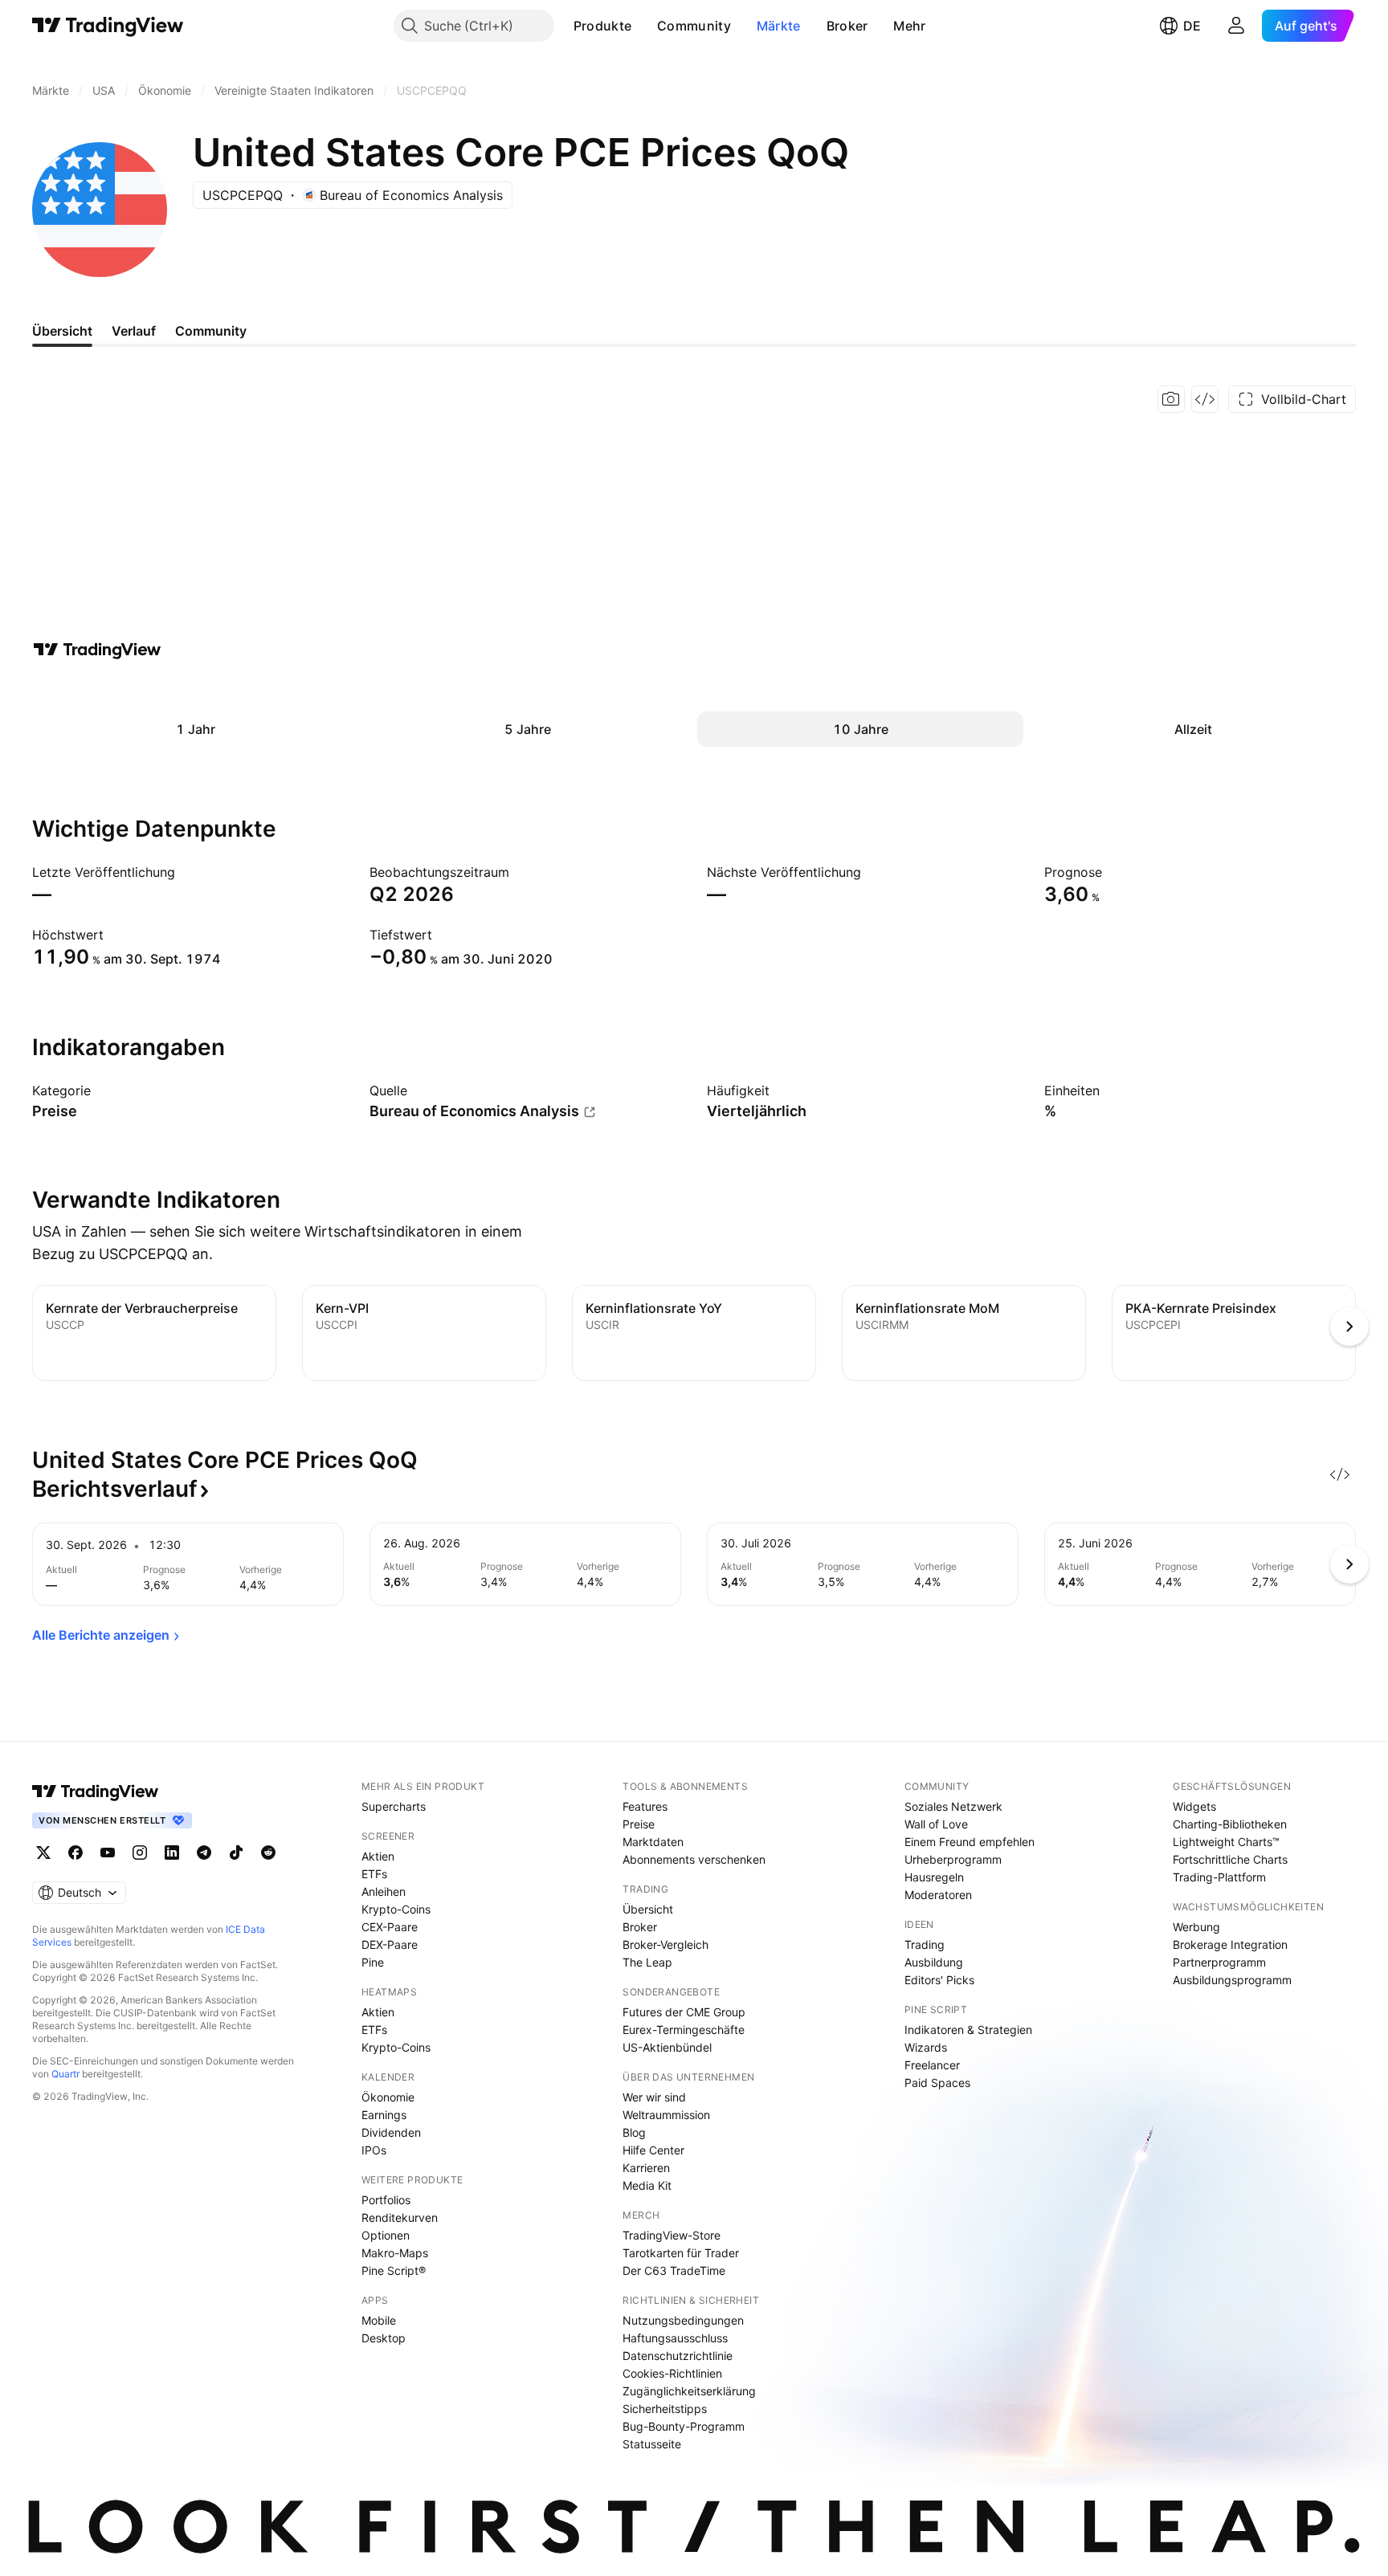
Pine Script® (394, 2270)
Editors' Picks (939, 1980)
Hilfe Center (653, 2150)
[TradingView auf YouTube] (108, 1853)
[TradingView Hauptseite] (108, 26)
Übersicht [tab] (62, 331)
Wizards (926, 2047)
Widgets (1194, 1806)
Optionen (386, 2235)
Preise (639, 1824)
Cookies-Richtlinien (672, 2373)
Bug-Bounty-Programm (684, 2426)
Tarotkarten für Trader (681, 2253)
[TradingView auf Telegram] (204, 1853)
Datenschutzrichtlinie (678, 2356)
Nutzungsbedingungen (683, 2320)
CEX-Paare (390, 1927)
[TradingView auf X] (43, 1853)
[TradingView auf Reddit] (268, 1853)
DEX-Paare (390, 1944)
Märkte (779, 26)
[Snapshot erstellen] (1171, 399)
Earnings (384, 2115)
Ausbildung (934, 1962)
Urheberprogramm (953, 1859)
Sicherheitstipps (665, 2409)
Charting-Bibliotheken (1230, 1824)
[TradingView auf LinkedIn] (172, 1853)
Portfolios (386, 2200)
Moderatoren (938, 1895)
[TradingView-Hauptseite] (96, 1791)
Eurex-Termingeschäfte (684, 2030)
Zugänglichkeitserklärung (689, 2391)
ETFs (374, 1874)
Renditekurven (400, 2217)
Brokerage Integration (1230, 1944)
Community (694, 26)
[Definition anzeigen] (101, 1090)
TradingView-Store (672, 2235)
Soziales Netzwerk (953, 1806)
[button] (643, 26)
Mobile (379, 2320)
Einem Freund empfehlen (970, 1842)
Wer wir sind (654, 2097)
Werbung (1196, 1927)
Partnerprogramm (1219, 1962)
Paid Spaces (937, 2083)
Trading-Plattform (1219, 1877)
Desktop (384, 2338)
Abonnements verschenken (694, 1859)
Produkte (602, 26)
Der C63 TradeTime (674, 2270)
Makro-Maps (395, 2253)
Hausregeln (934, 1877)
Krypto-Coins (396, 1909)
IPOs (374, 2150)
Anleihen (384, 1891)
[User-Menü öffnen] (1236, 26)
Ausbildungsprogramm (1232, 1980)
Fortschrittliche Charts (1230, 1859)
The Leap (647, 1962)
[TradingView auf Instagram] (140, 1853)
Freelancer (932, 2065)
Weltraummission (666, 2115)
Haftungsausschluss (675, 2338)
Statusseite (652, 2444)
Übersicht (648, 1909)
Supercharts (394, 1806)
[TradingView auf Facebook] (76, 1853)
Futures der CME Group (684, 2012)
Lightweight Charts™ (1226, 1842)
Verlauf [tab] (134, 331)
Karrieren (646, 2168)
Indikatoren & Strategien (968, 2030)
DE (1192, 26)
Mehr (909, 26)
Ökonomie (388, 2097)
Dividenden (391, 2132)
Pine (373, 1962)
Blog (634, 2132)
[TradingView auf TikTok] (236, 1853)
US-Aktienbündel (667, 2047)
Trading (925, 1944)
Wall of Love (936, 1824)
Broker (847, 26)
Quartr (65, 2074)
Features (645, 1806)
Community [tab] (211, 331)
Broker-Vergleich (665, 1944)
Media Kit (647, 2185)
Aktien (378, 1856)
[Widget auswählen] (1205, 399)
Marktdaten (653, 1842)
